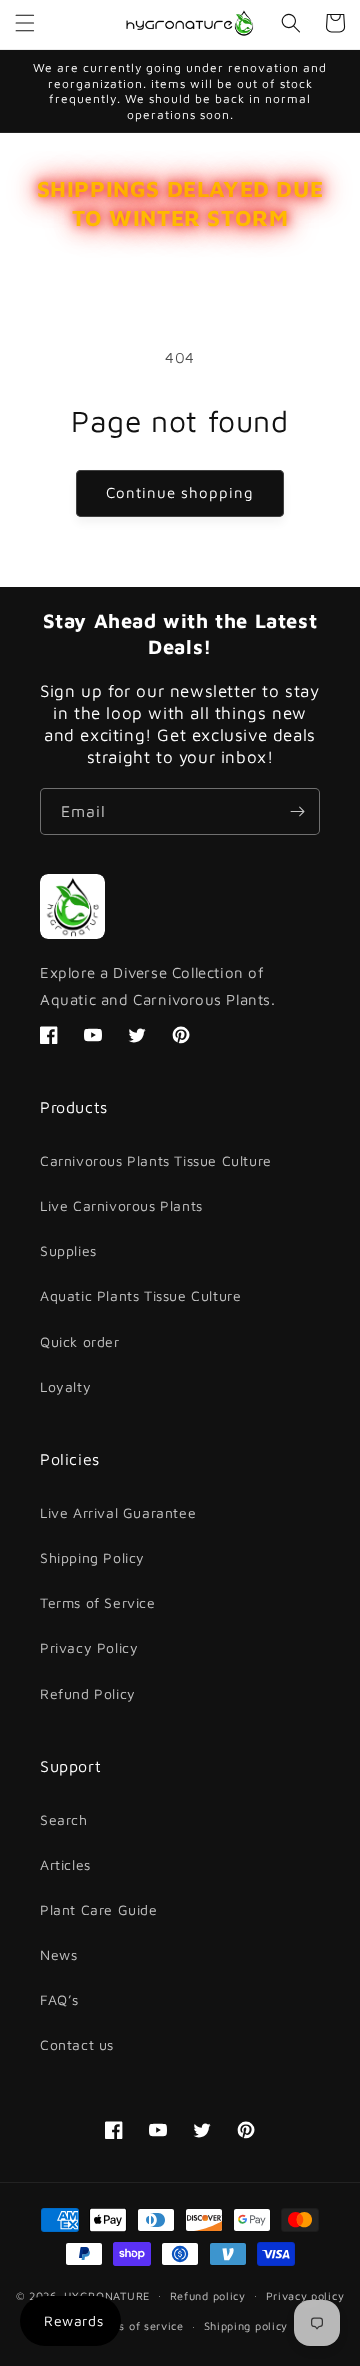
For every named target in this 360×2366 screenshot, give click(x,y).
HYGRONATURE (107, 2294)
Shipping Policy (92, 1557)
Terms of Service (98, 1602)
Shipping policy (246, 2325)
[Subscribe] (297, 811)
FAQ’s (59, 1999)
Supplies (68, 1250)
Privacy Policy (89, 1647)
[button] (25, 23)
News (58, 1954)
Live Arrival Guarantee (118, 1512)
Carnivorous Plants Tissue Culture (156, 1160)
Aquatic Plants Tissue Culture (140, 1295)
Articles (65, 1864)
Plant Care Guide (99, 1909)
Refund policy (208, 2295)
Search (64, 1819)
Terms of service (138, 2325)
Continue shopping (180, 492)
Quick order (80, 1341)
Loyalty (65, 1386)
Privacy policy (305, 2295)
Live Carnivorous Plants (121, 1205)
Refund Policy (88, 1693)
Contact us (77, 2044)
